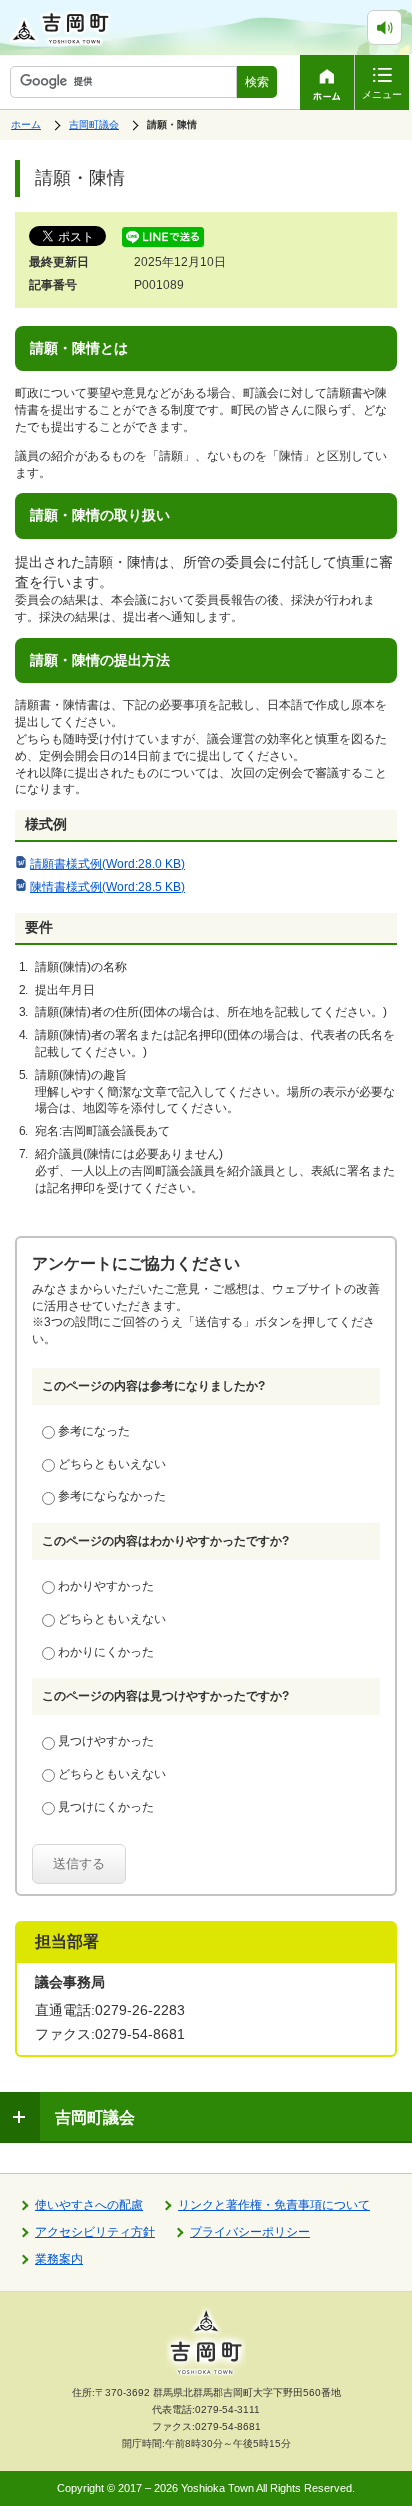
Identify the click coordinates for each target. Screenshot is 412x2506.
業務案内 (59, 2259)
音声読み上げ (401, 19)
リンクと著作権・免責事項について (274, 2205)
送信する (79, 1863)
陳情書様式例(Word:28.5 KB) (107, 887)
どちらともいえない (112, 1464)
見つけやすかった (106, 1741)
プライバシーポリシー (250, 2232)
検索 (257, 82)
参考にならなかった (112, 1496)
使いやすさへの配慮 (89, 2205)
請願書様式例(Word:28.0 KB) (107, 864)
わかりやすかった (106, 1586)
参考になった (94, 1431)
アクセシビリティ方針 (95, 2232)
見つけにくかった (106, 1807)
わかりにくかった (106, 1652)
